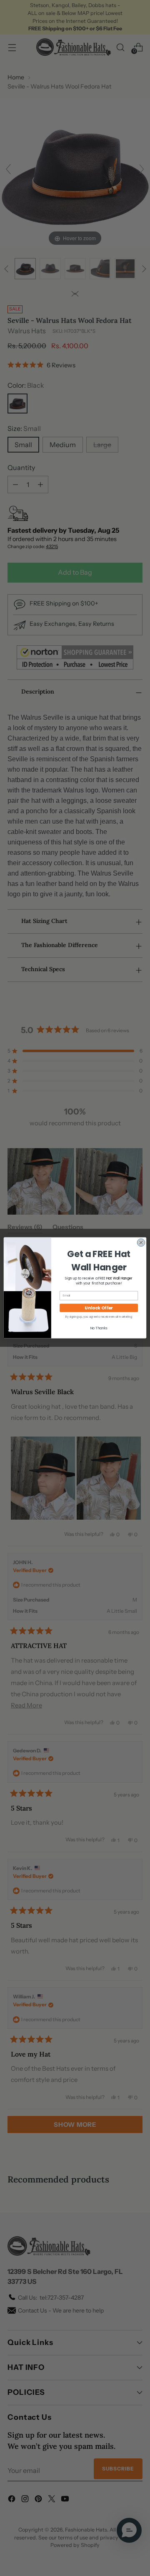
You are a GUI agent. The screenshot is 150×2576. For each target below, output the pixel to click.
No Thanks (99, 1328)
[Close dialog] (141, 1242)
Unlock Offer (99, 1308)
